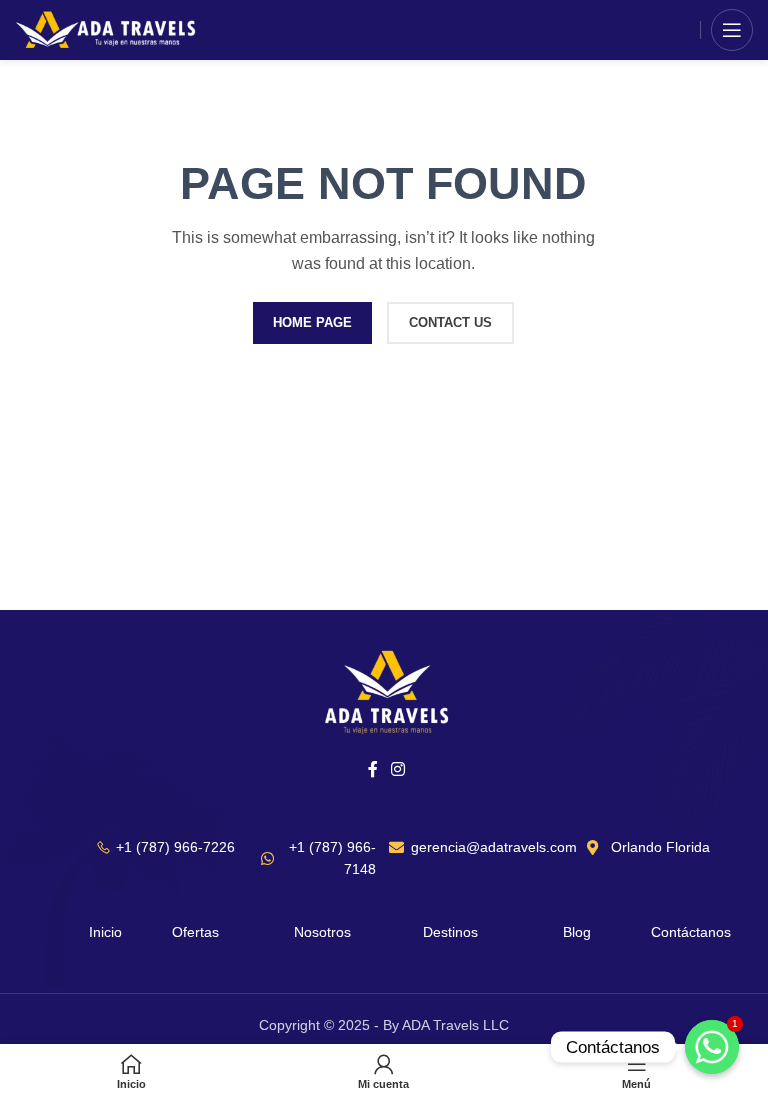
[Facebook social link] (372, 770)
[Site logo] (107, 29)
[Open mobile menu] (732, 30)
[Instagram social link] (398, 770)
